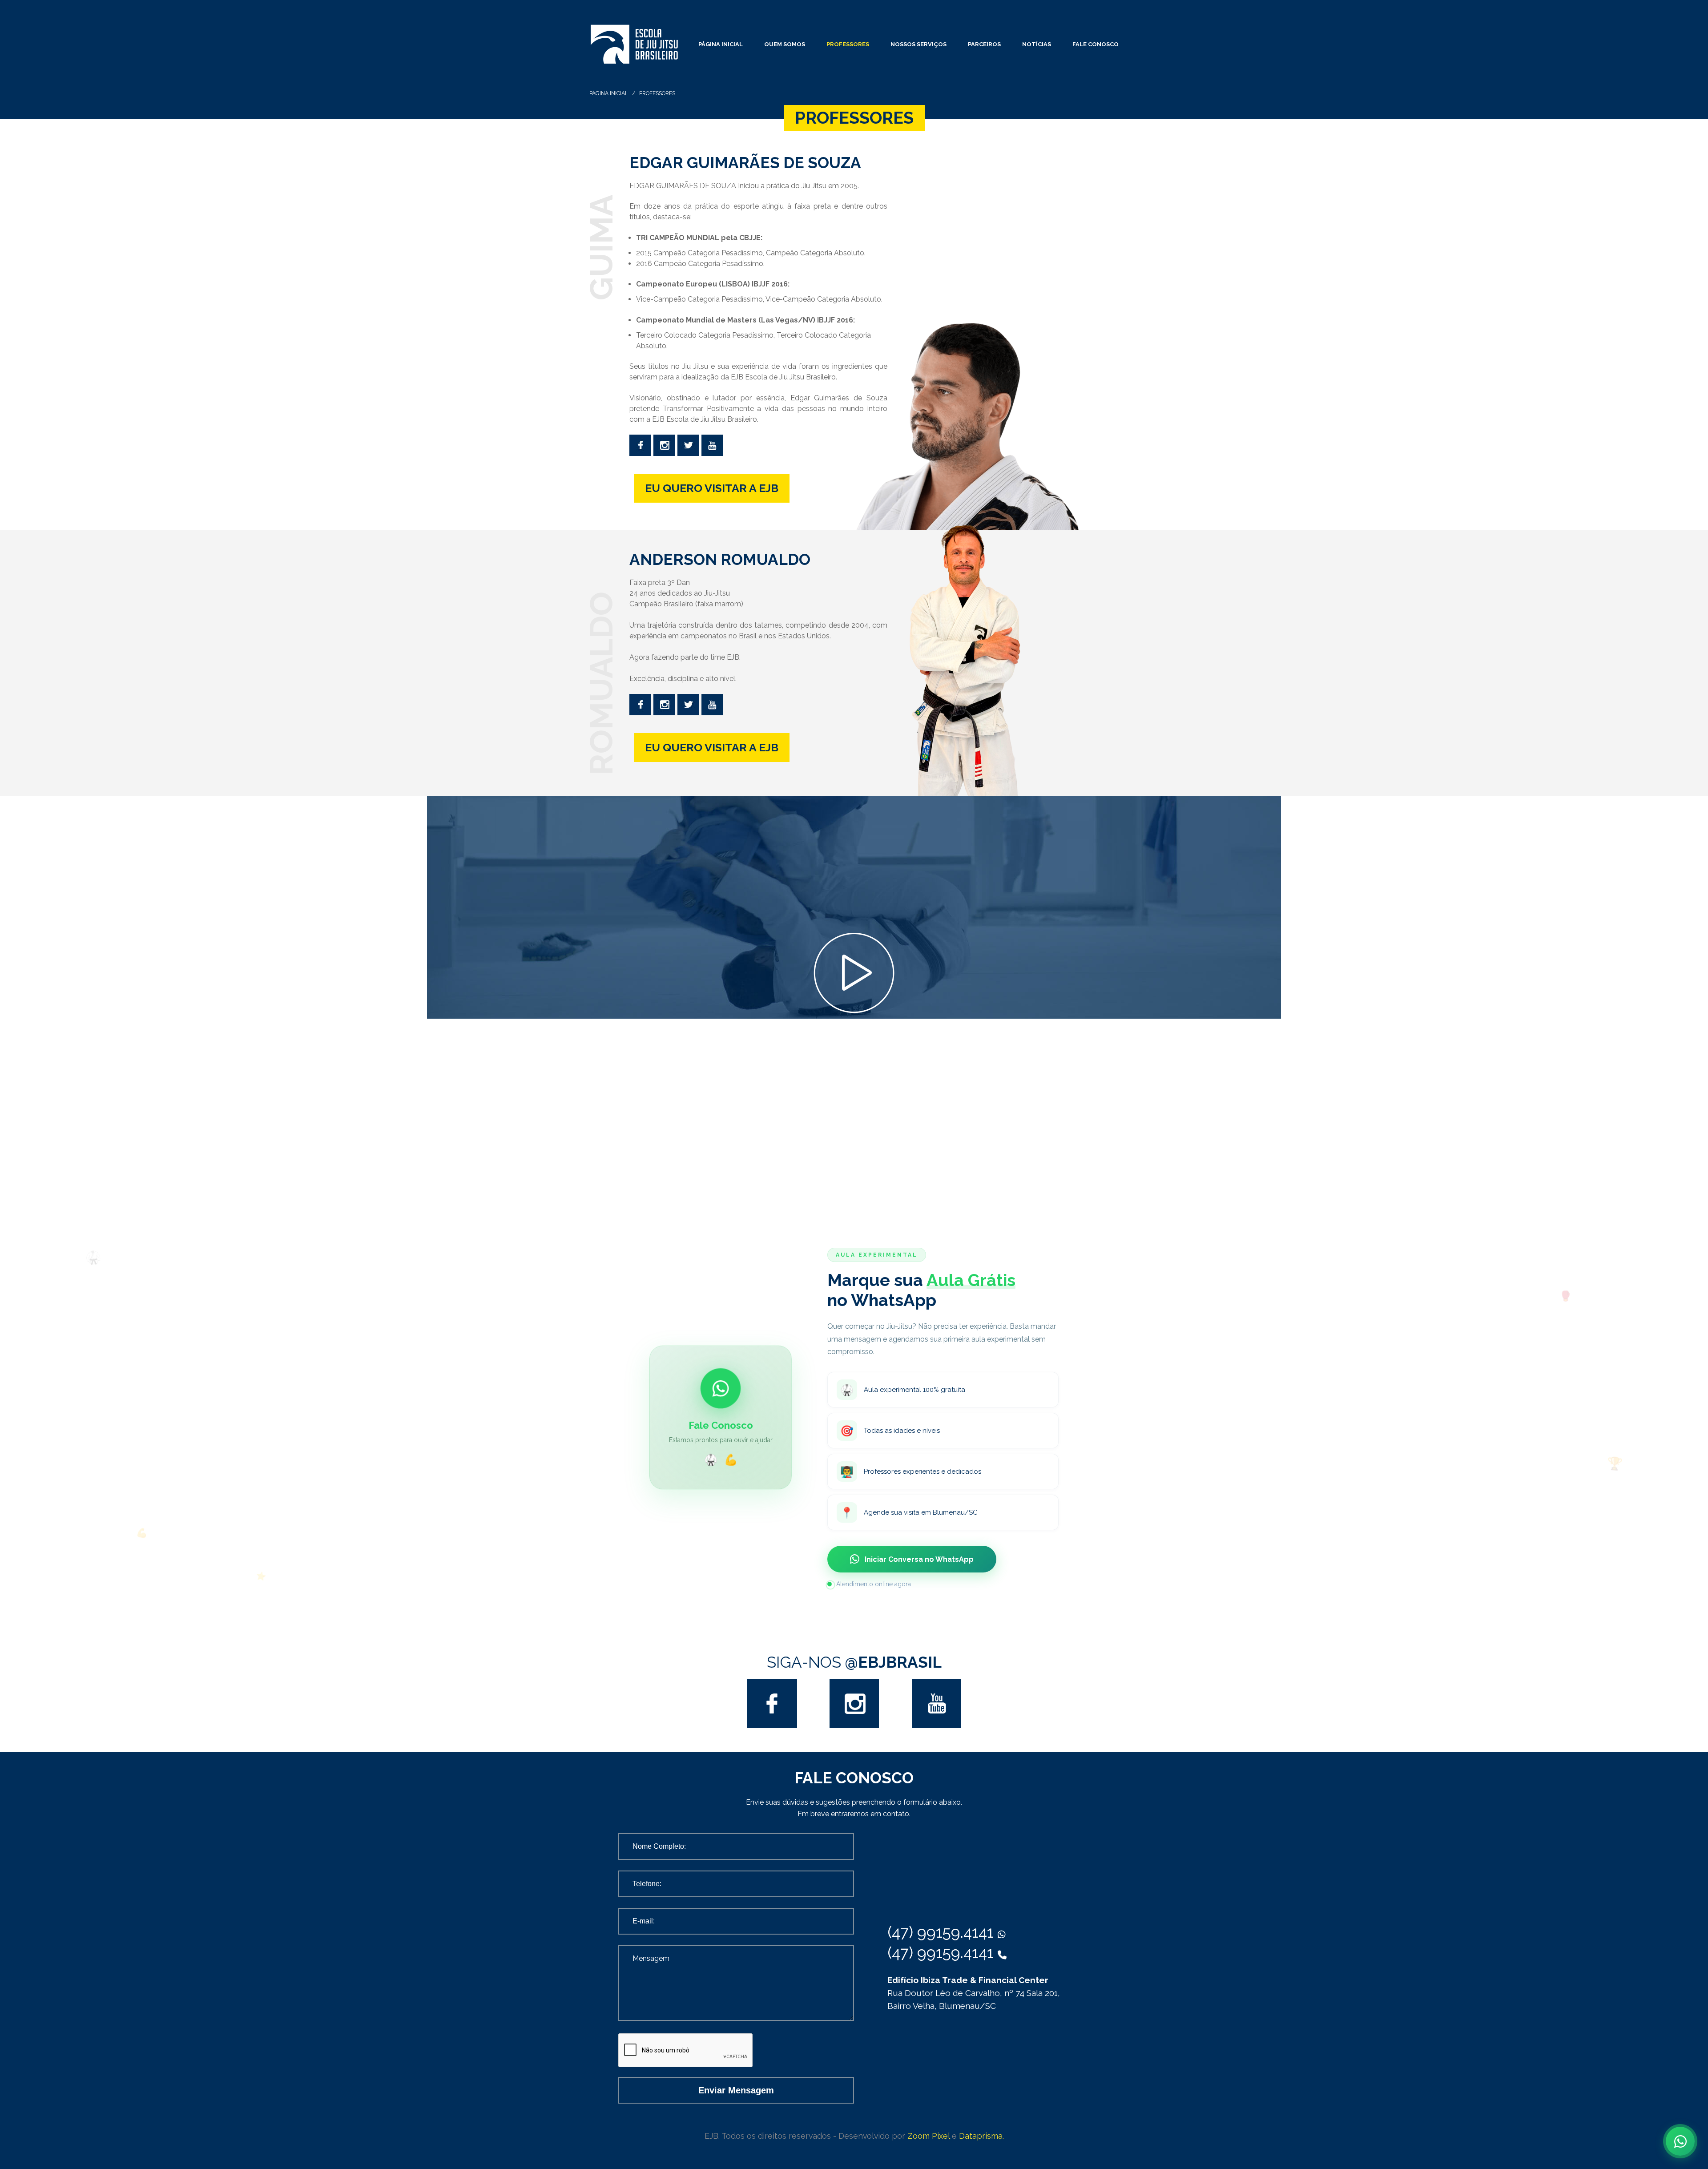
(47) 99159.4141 (943, 1932)
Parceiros (984, 44)
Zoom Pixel (929, 2136)
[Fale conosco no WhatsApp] (1680, 2141)
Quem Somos (785, 44)
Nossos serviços (918, 44)
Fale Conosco (1096, 44)
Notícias (1037, 44)
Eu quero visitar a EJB (712, 488)
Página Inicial (721, 44)
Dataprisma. (981, 2136)
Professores (848, 44)
